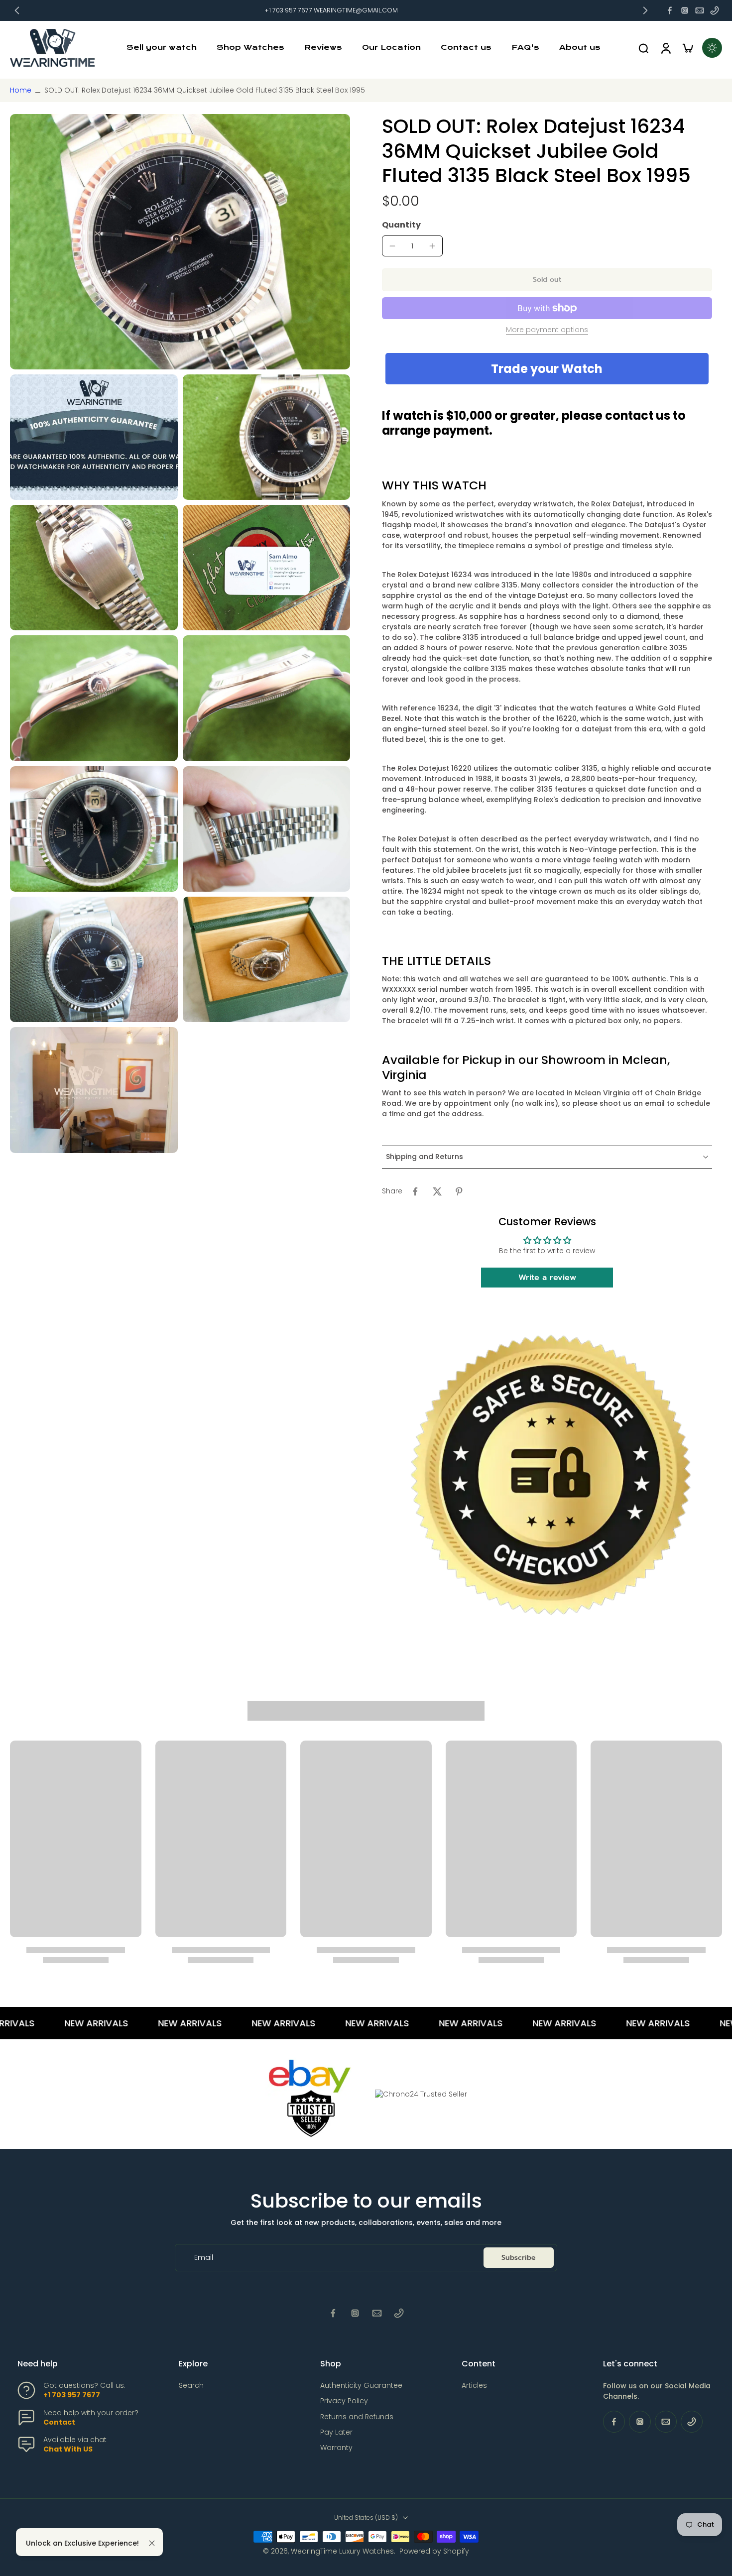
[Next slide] (645, 10)
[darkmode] (712, 48)
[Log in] (665, 48)
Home (21, 90)
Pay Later (336, 2432)
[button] (547, 280)
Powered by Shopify (434, 2551)
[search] (643, 48)
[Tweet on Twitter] (437, 1191)
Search (191, 2386)
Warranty (336, 2448)
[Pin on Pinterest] (459, 1191)
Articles (474, 2386)
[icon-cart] (687, 48)
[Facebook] (670, 10)
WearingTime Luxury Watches (342, 2551)
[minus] (392, 246)
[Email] (700, 10)
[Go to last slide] (17, 10)
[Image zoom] (180, 241)
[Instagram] (685, 10)
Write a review (547, 1278)
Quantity (401, 225)
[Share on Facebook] (415, 1191)
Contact (59, 2422)
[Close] (152, 2543)
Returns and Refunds (357, 2417)
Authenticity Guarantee (361, 2386)
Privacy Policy (344, 2401)
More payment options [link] (547, 330)
